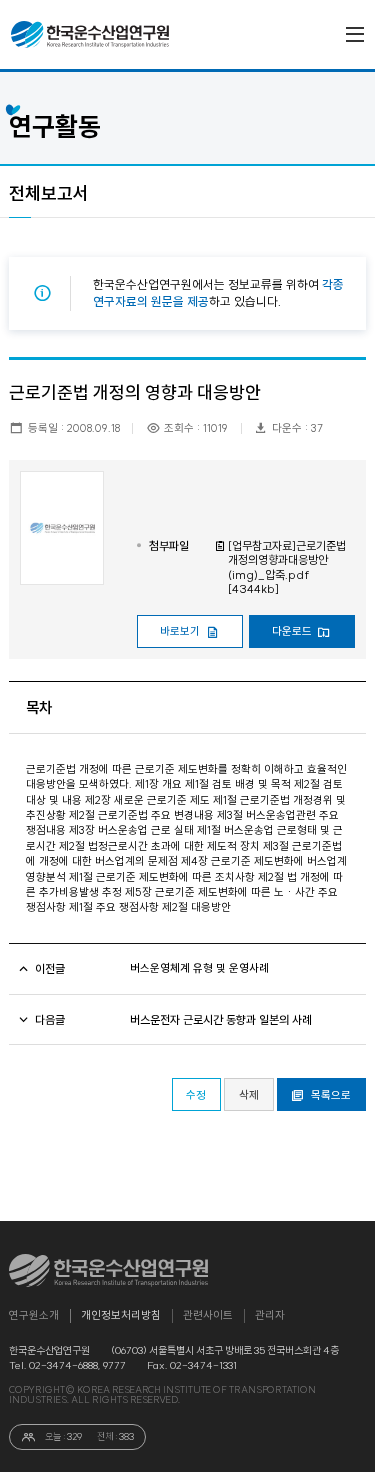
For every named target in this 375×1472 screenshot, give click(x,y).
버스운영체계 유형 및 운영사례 (199, 968)
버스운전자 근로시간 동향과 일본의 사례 (221, 1020)
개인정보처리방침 (121, 1315)
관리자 (270, 1315)
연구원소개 (34, 1315)
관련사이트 (208, 1315)
